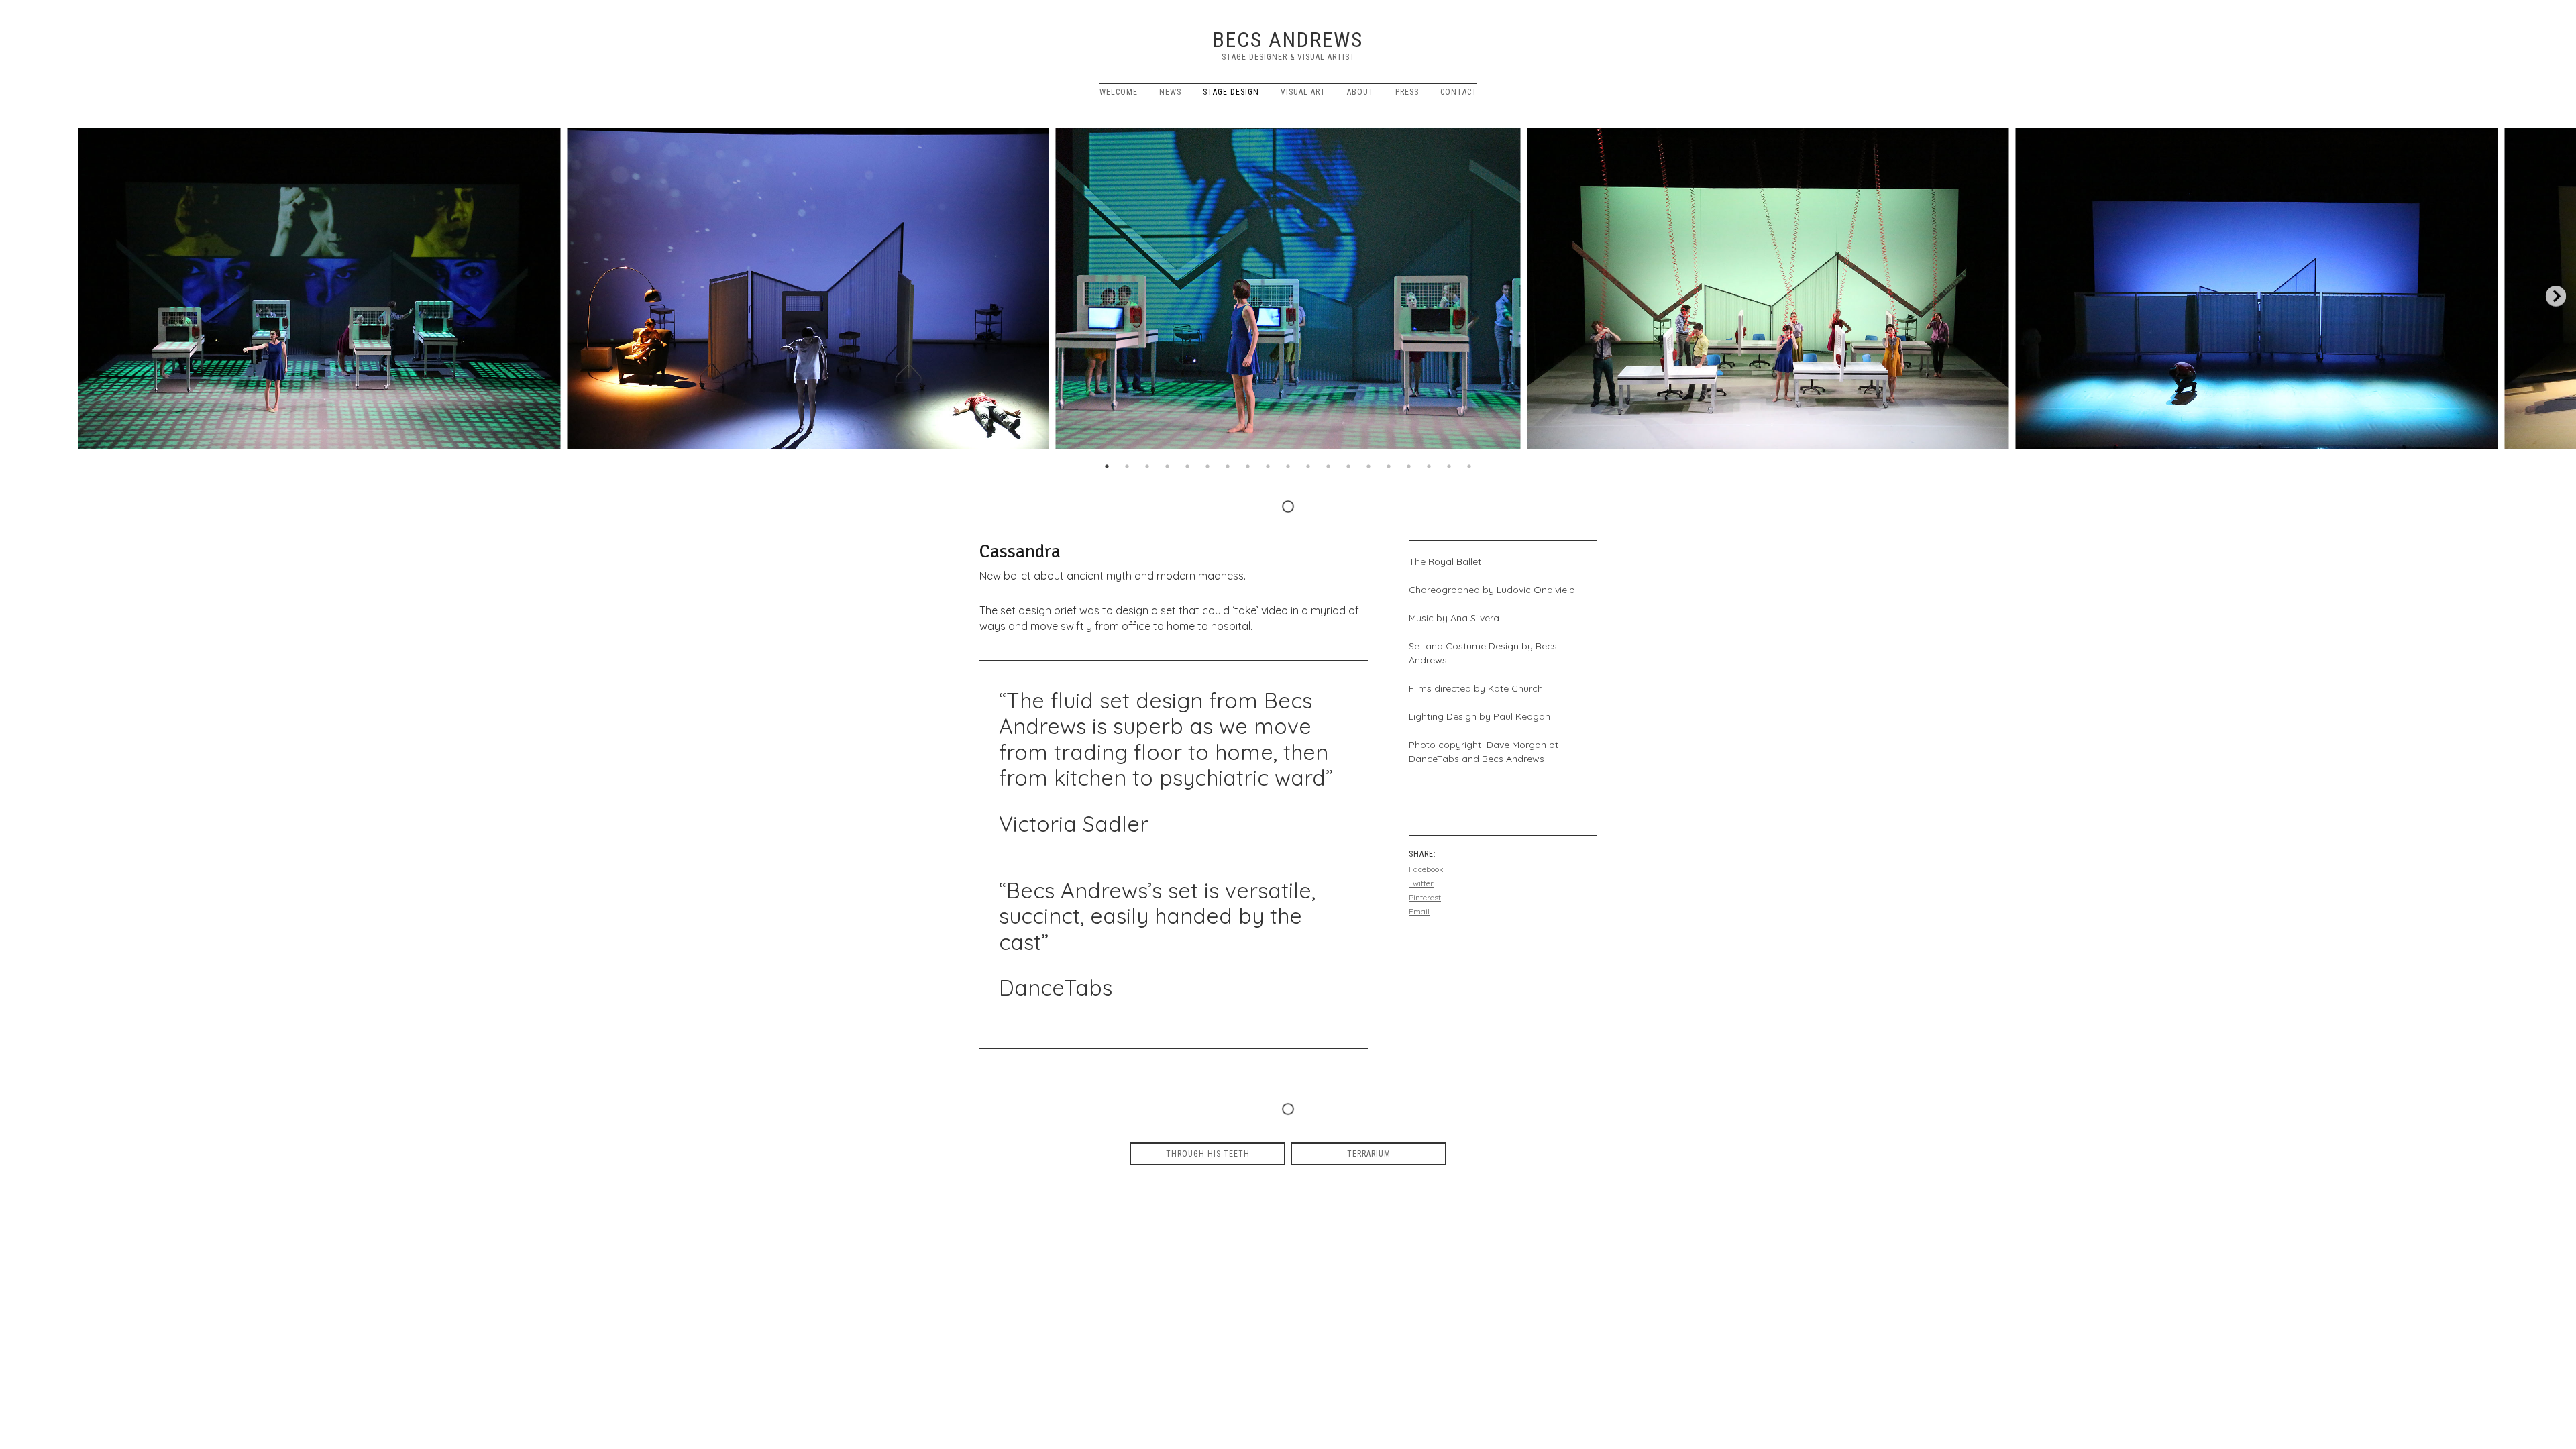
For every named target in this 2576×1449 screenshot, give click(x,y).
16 (1409, 466)
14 (1368, 466)
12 (1328, 466)
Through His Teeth (1208, 1154)
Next (2556, 297)
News (1170, 92)
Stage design (1231, 92)
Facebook (1426, 869)
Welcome (1119, 92)
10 (1288, 466)
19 (1469, 466)
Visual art (1303, 92)
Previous (20, 297)
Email (1419, 911)
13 (1348, 466)
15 (1389, 466)
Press (1407, 92)
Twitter (1421, 883)
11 (1308, 466)
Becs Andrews (1288, 40)
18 (1449, 466)
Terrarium (1369, 1154)
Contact (1459, 92)
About (1360, 92)
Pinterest (1425, 897)
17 (1429, 466)
